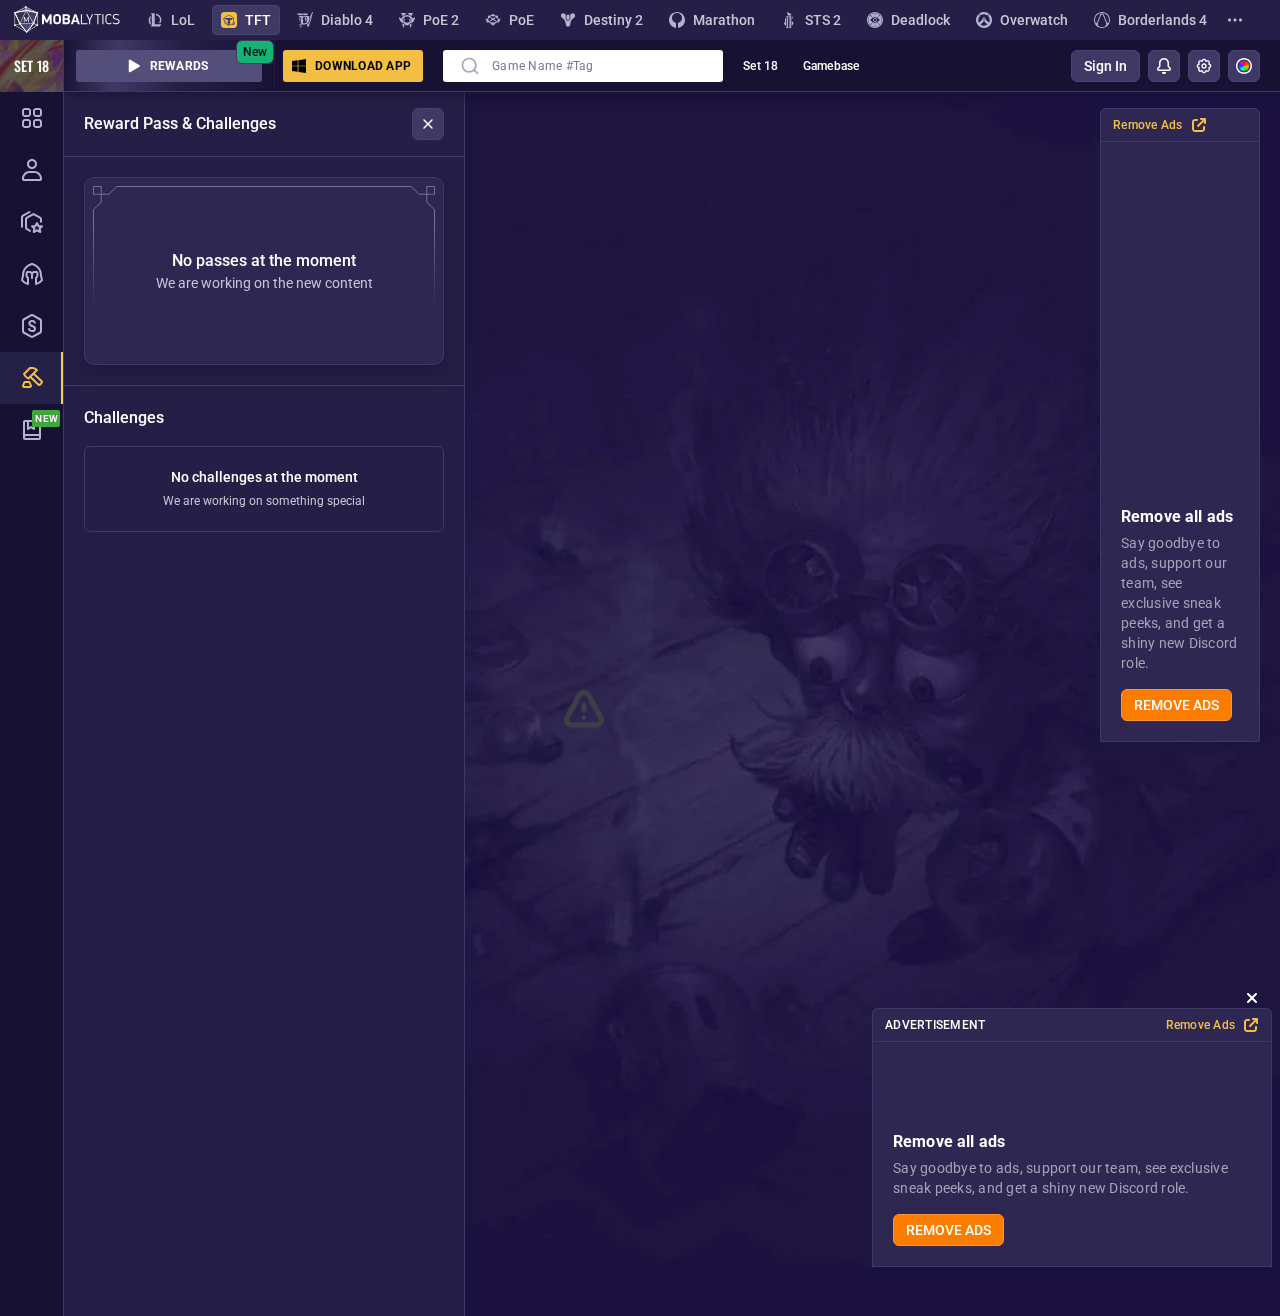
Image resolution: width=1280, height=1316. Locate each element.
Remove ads (1176, 705)
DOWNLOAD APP (363, 66)
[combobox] (583, 66)
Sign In (1105, 66)
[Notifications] (1164, 66)
